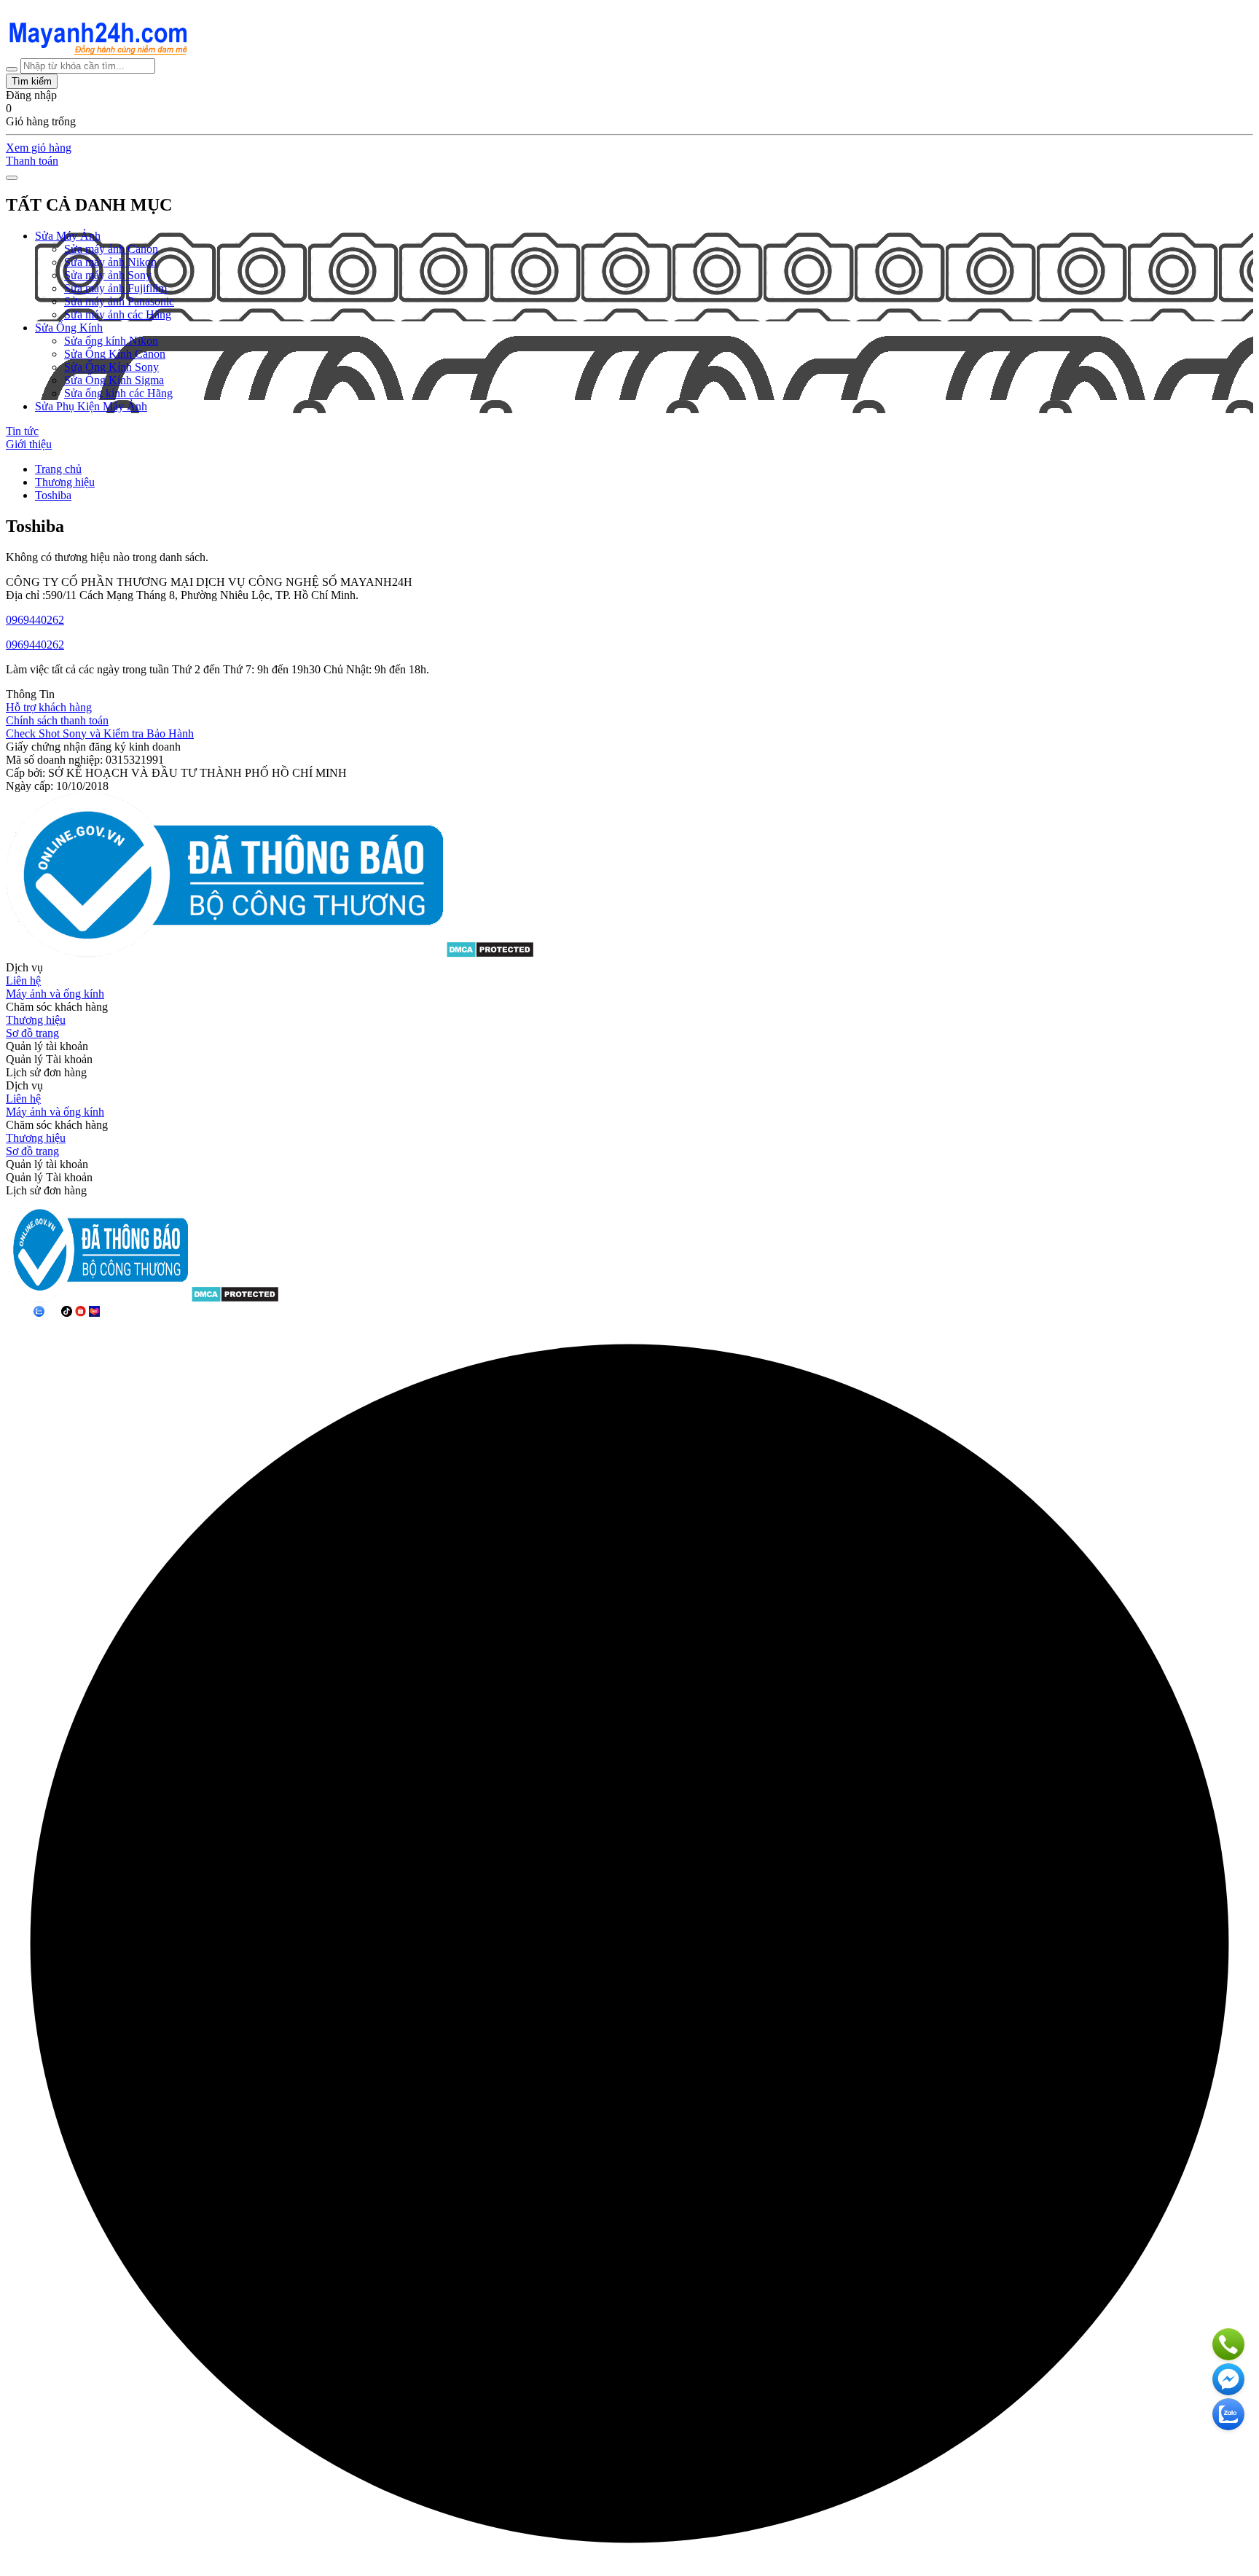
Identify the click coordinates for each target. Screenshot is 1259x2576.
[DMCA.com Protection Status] (490, 954)
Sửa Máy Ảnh (68, 236)
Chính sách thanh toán (57, 720)
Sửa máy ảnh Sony (108, 275)
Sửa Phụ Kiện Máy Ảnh (91, 406)
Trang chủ (58, 469)
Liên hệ (23, 980)
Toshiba (53, 495)
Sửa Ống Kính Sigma (114, 380)
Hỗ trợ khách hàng (49, 707)
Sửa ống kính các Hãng (118, 393)
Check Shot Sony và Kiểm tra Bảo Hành (100, 733)
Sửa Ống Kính (69, 328)
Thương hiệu (65, 482)
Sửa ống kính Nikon (111, 341)
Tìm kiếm (32, 81)
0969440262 (35, 620)
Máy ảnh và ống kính (55, 994)
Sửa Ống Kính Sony (111, 367)
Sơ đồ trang (32, 1033)
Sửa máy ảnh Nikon (110, 262)
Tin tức (22, 431)
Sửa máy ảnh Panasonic (119, 301)
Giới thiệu (29, 444)
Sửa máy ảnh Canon (111, 249)
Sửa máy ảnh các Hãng (118, 314)
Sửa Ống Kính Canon (115, 354)
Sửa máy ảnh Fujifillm (115, 288)
